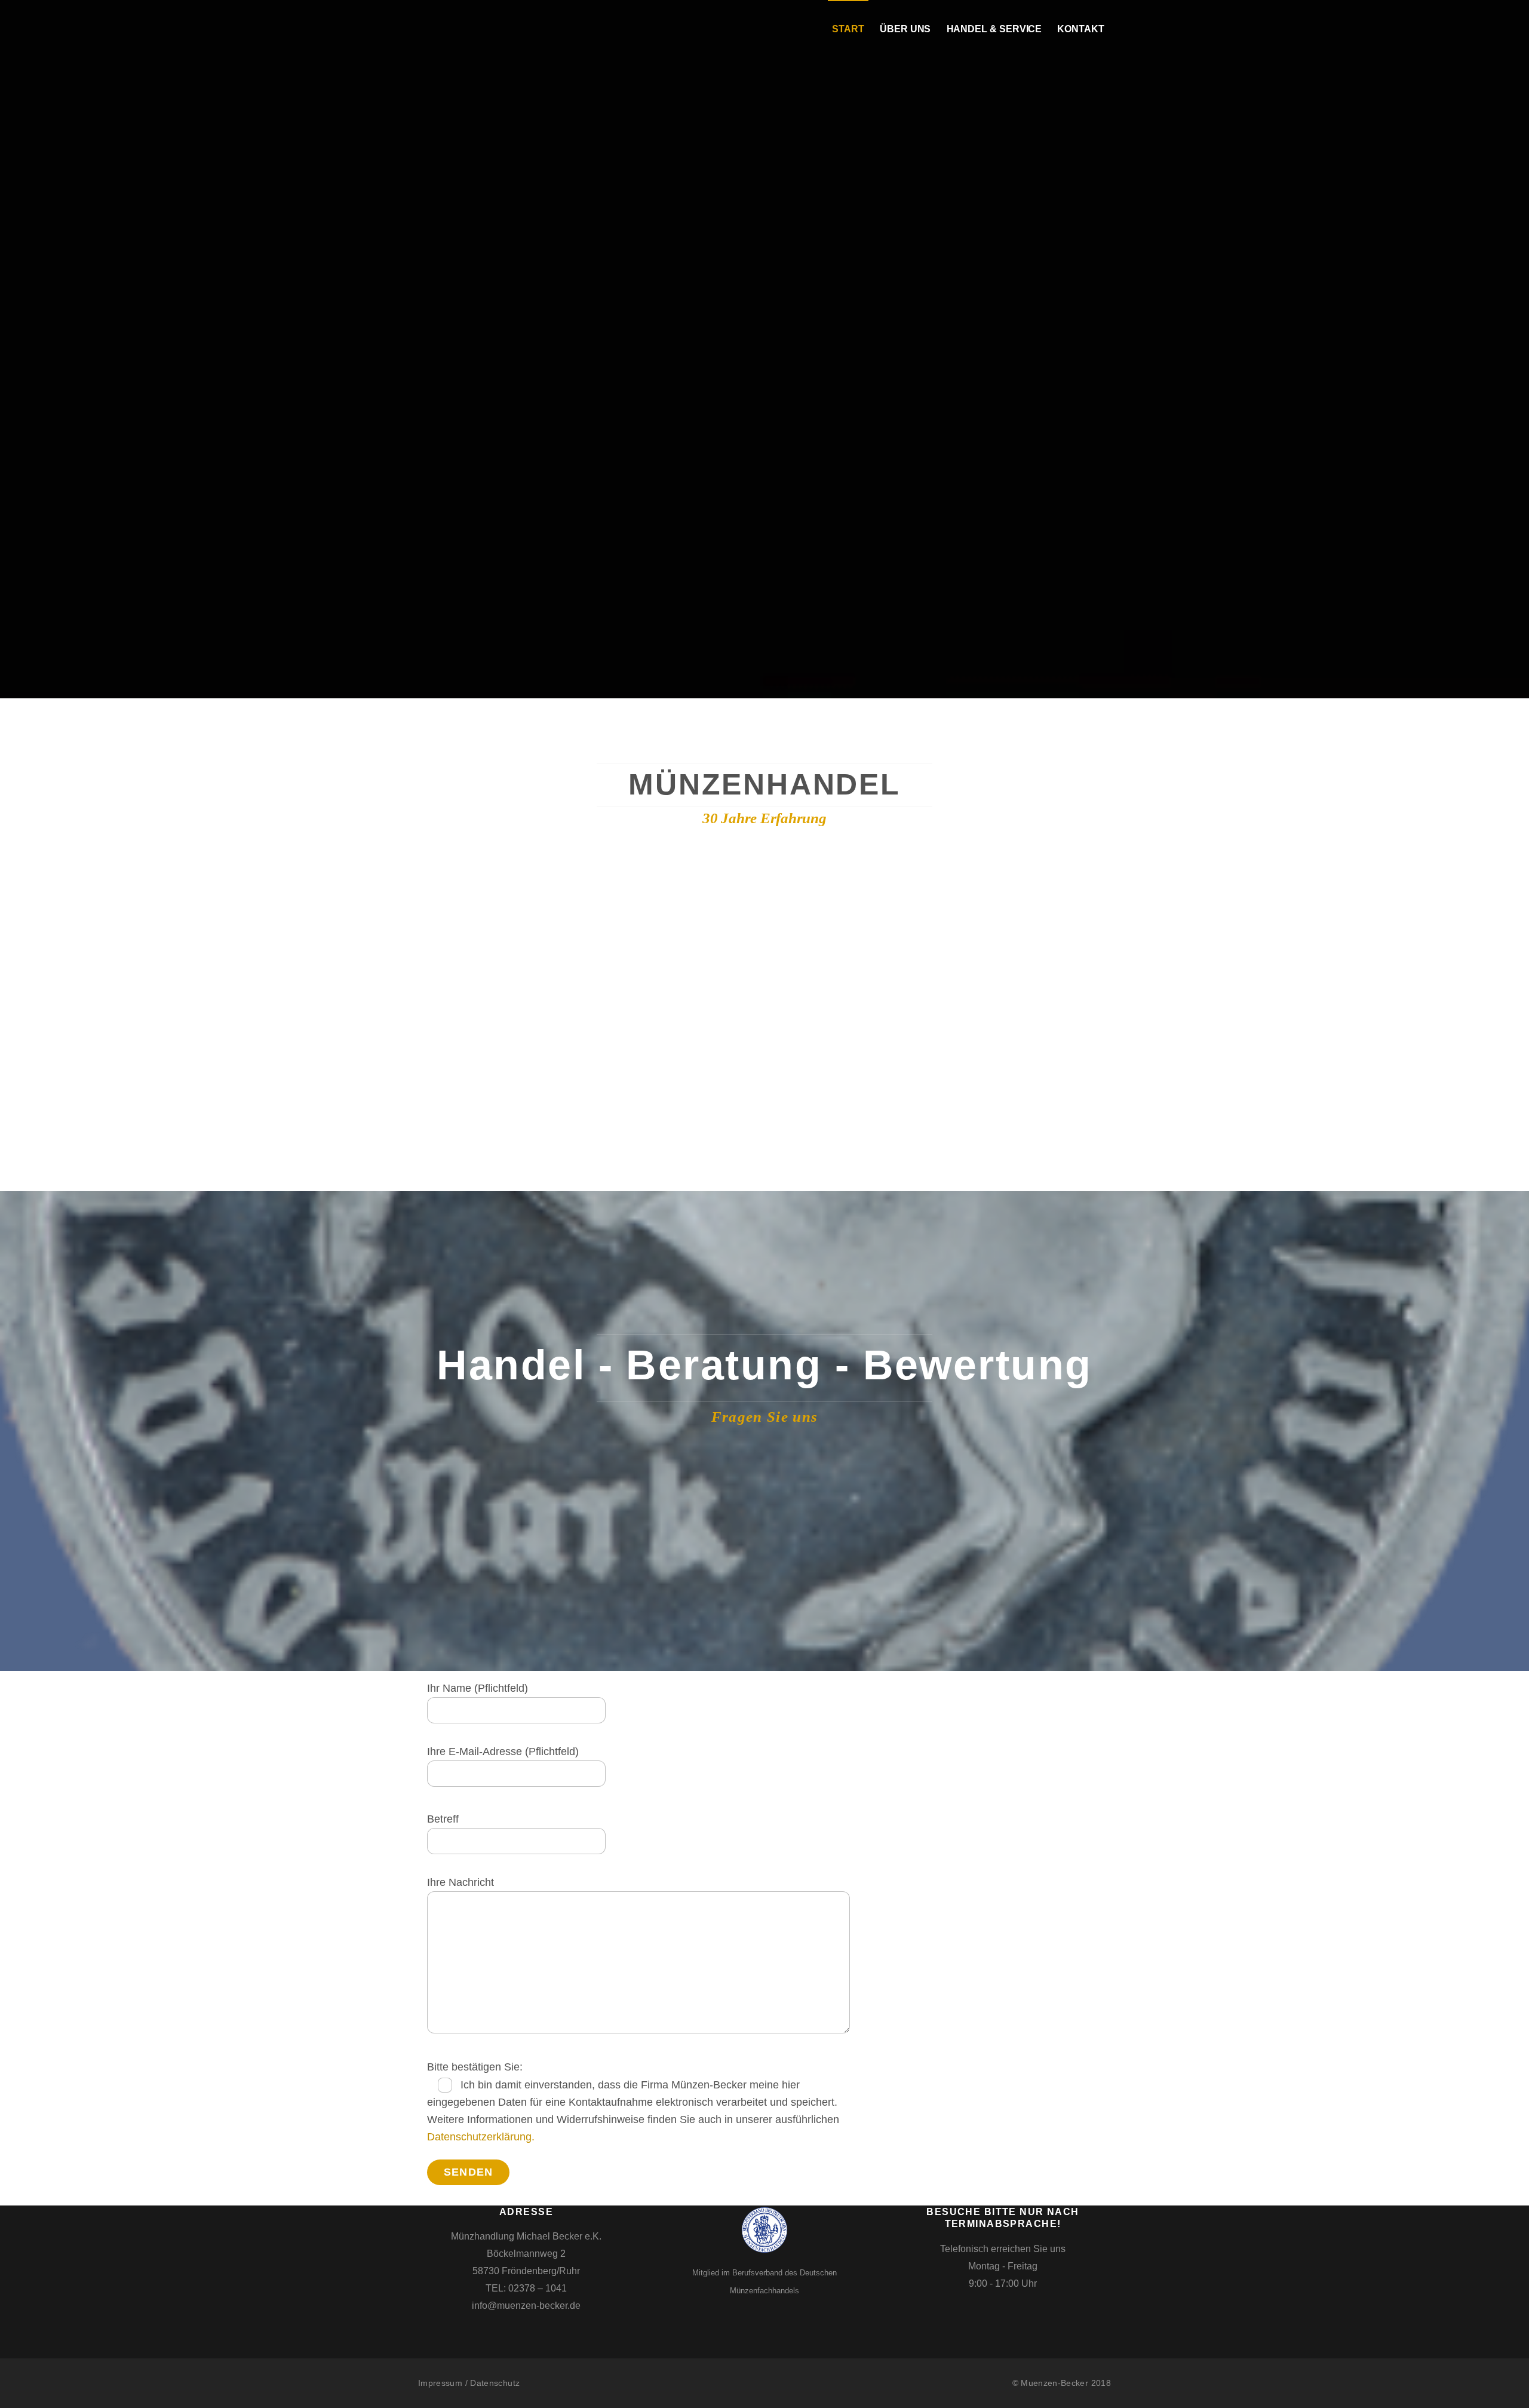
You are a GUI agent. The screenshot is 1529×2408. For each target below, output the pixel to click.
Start (848, 29)
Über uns (905, 29)
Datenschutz (495, 2383)
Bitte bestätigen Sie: (475, 2067)
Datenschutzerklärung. (481, 2137)
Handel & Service (994, 29)
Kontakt (1080, 29)
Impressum (440, 2383)
